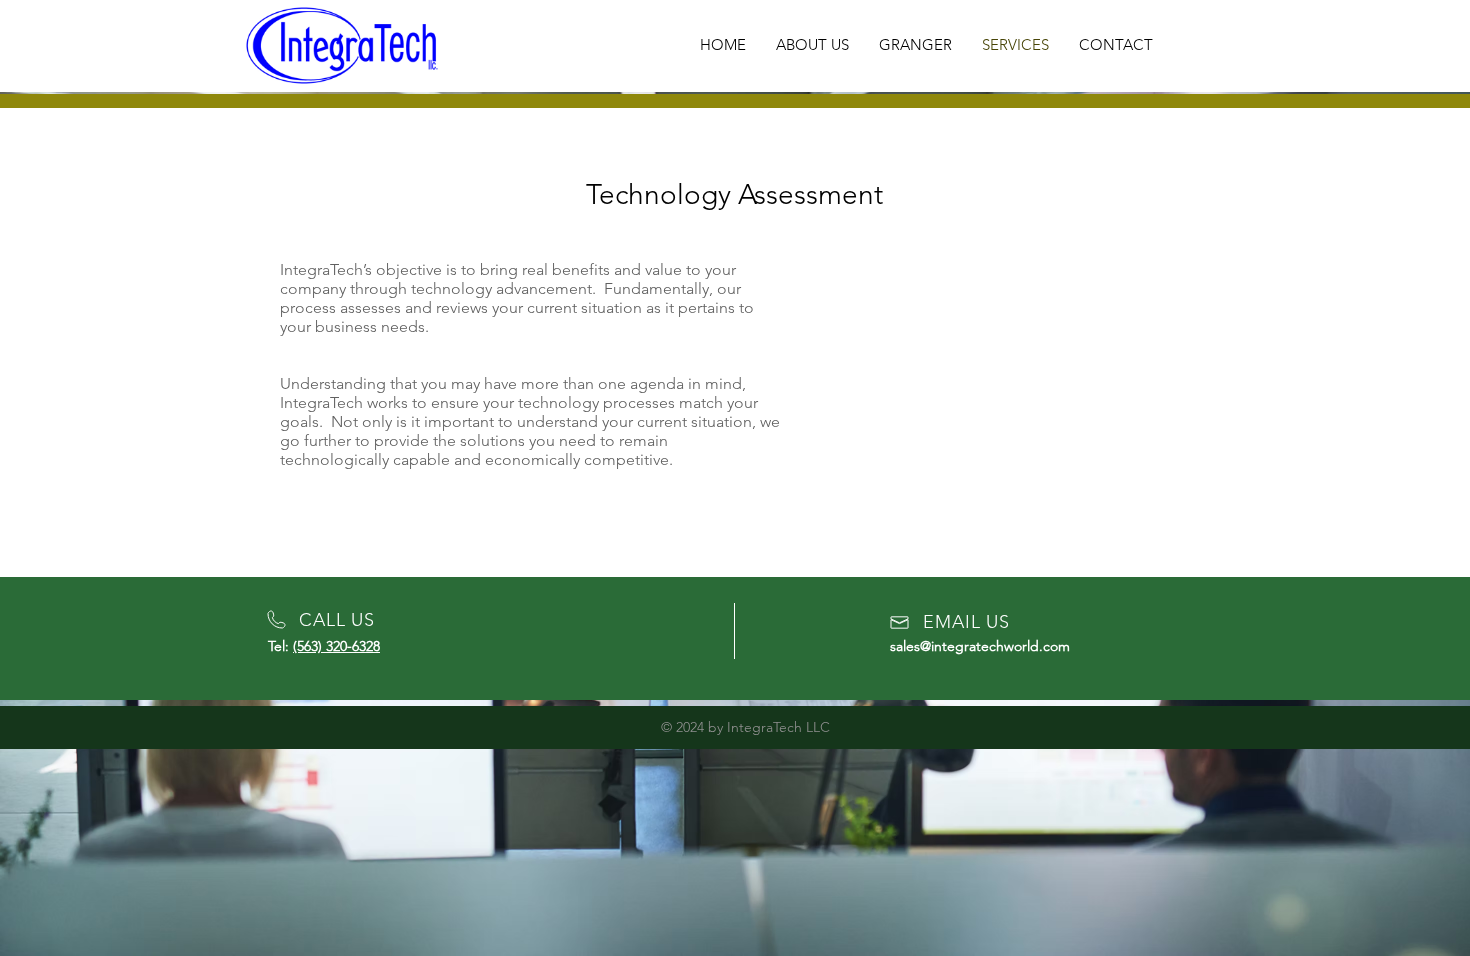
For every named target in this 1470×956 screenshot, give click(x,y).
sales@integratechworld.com (980, 646)
